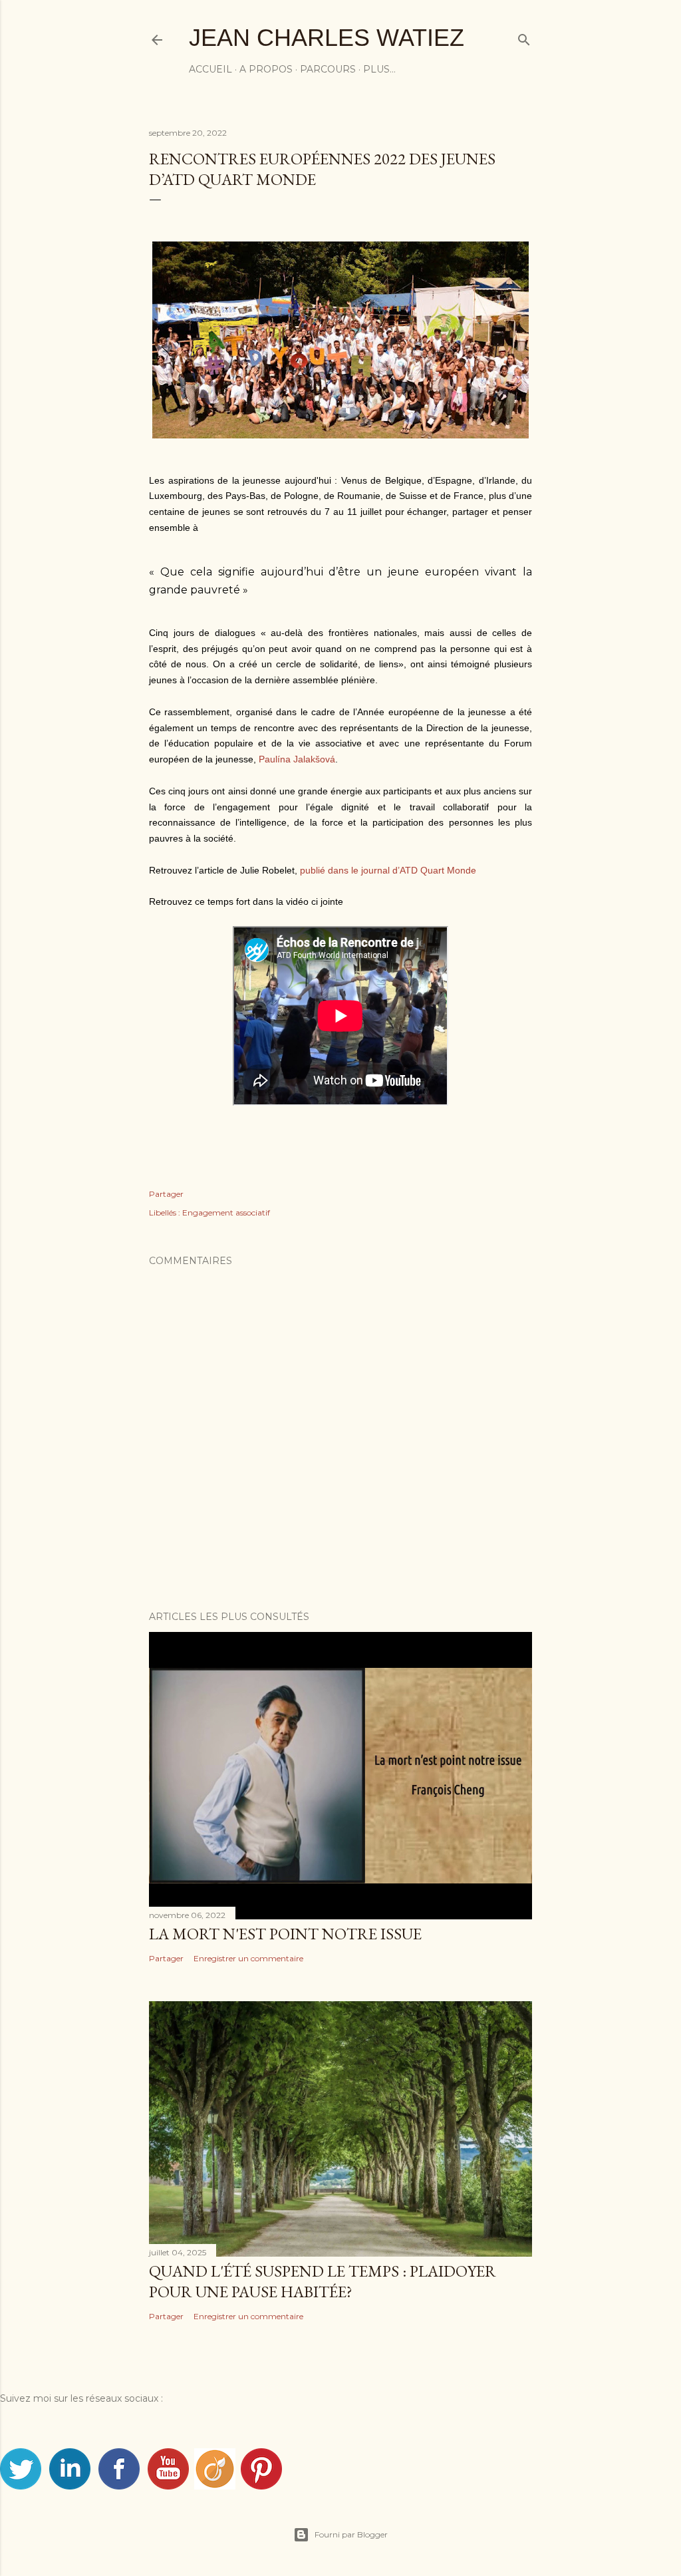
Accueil (210, 69)
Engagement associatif (226, 1212)
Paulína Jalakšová (297, 759)
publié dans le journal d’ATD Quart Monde (388, 870)
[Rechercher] (524, 37)
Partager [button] (166, 1194)
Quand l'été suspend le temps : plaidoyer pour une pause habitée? (323, 2281)
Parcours (328, 69)
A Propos (266, 69)
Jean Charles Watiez (327, 38)
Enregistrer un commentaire (248, 1958)
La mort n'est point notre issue (285, 1934)
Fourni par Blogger (351, 2534)
